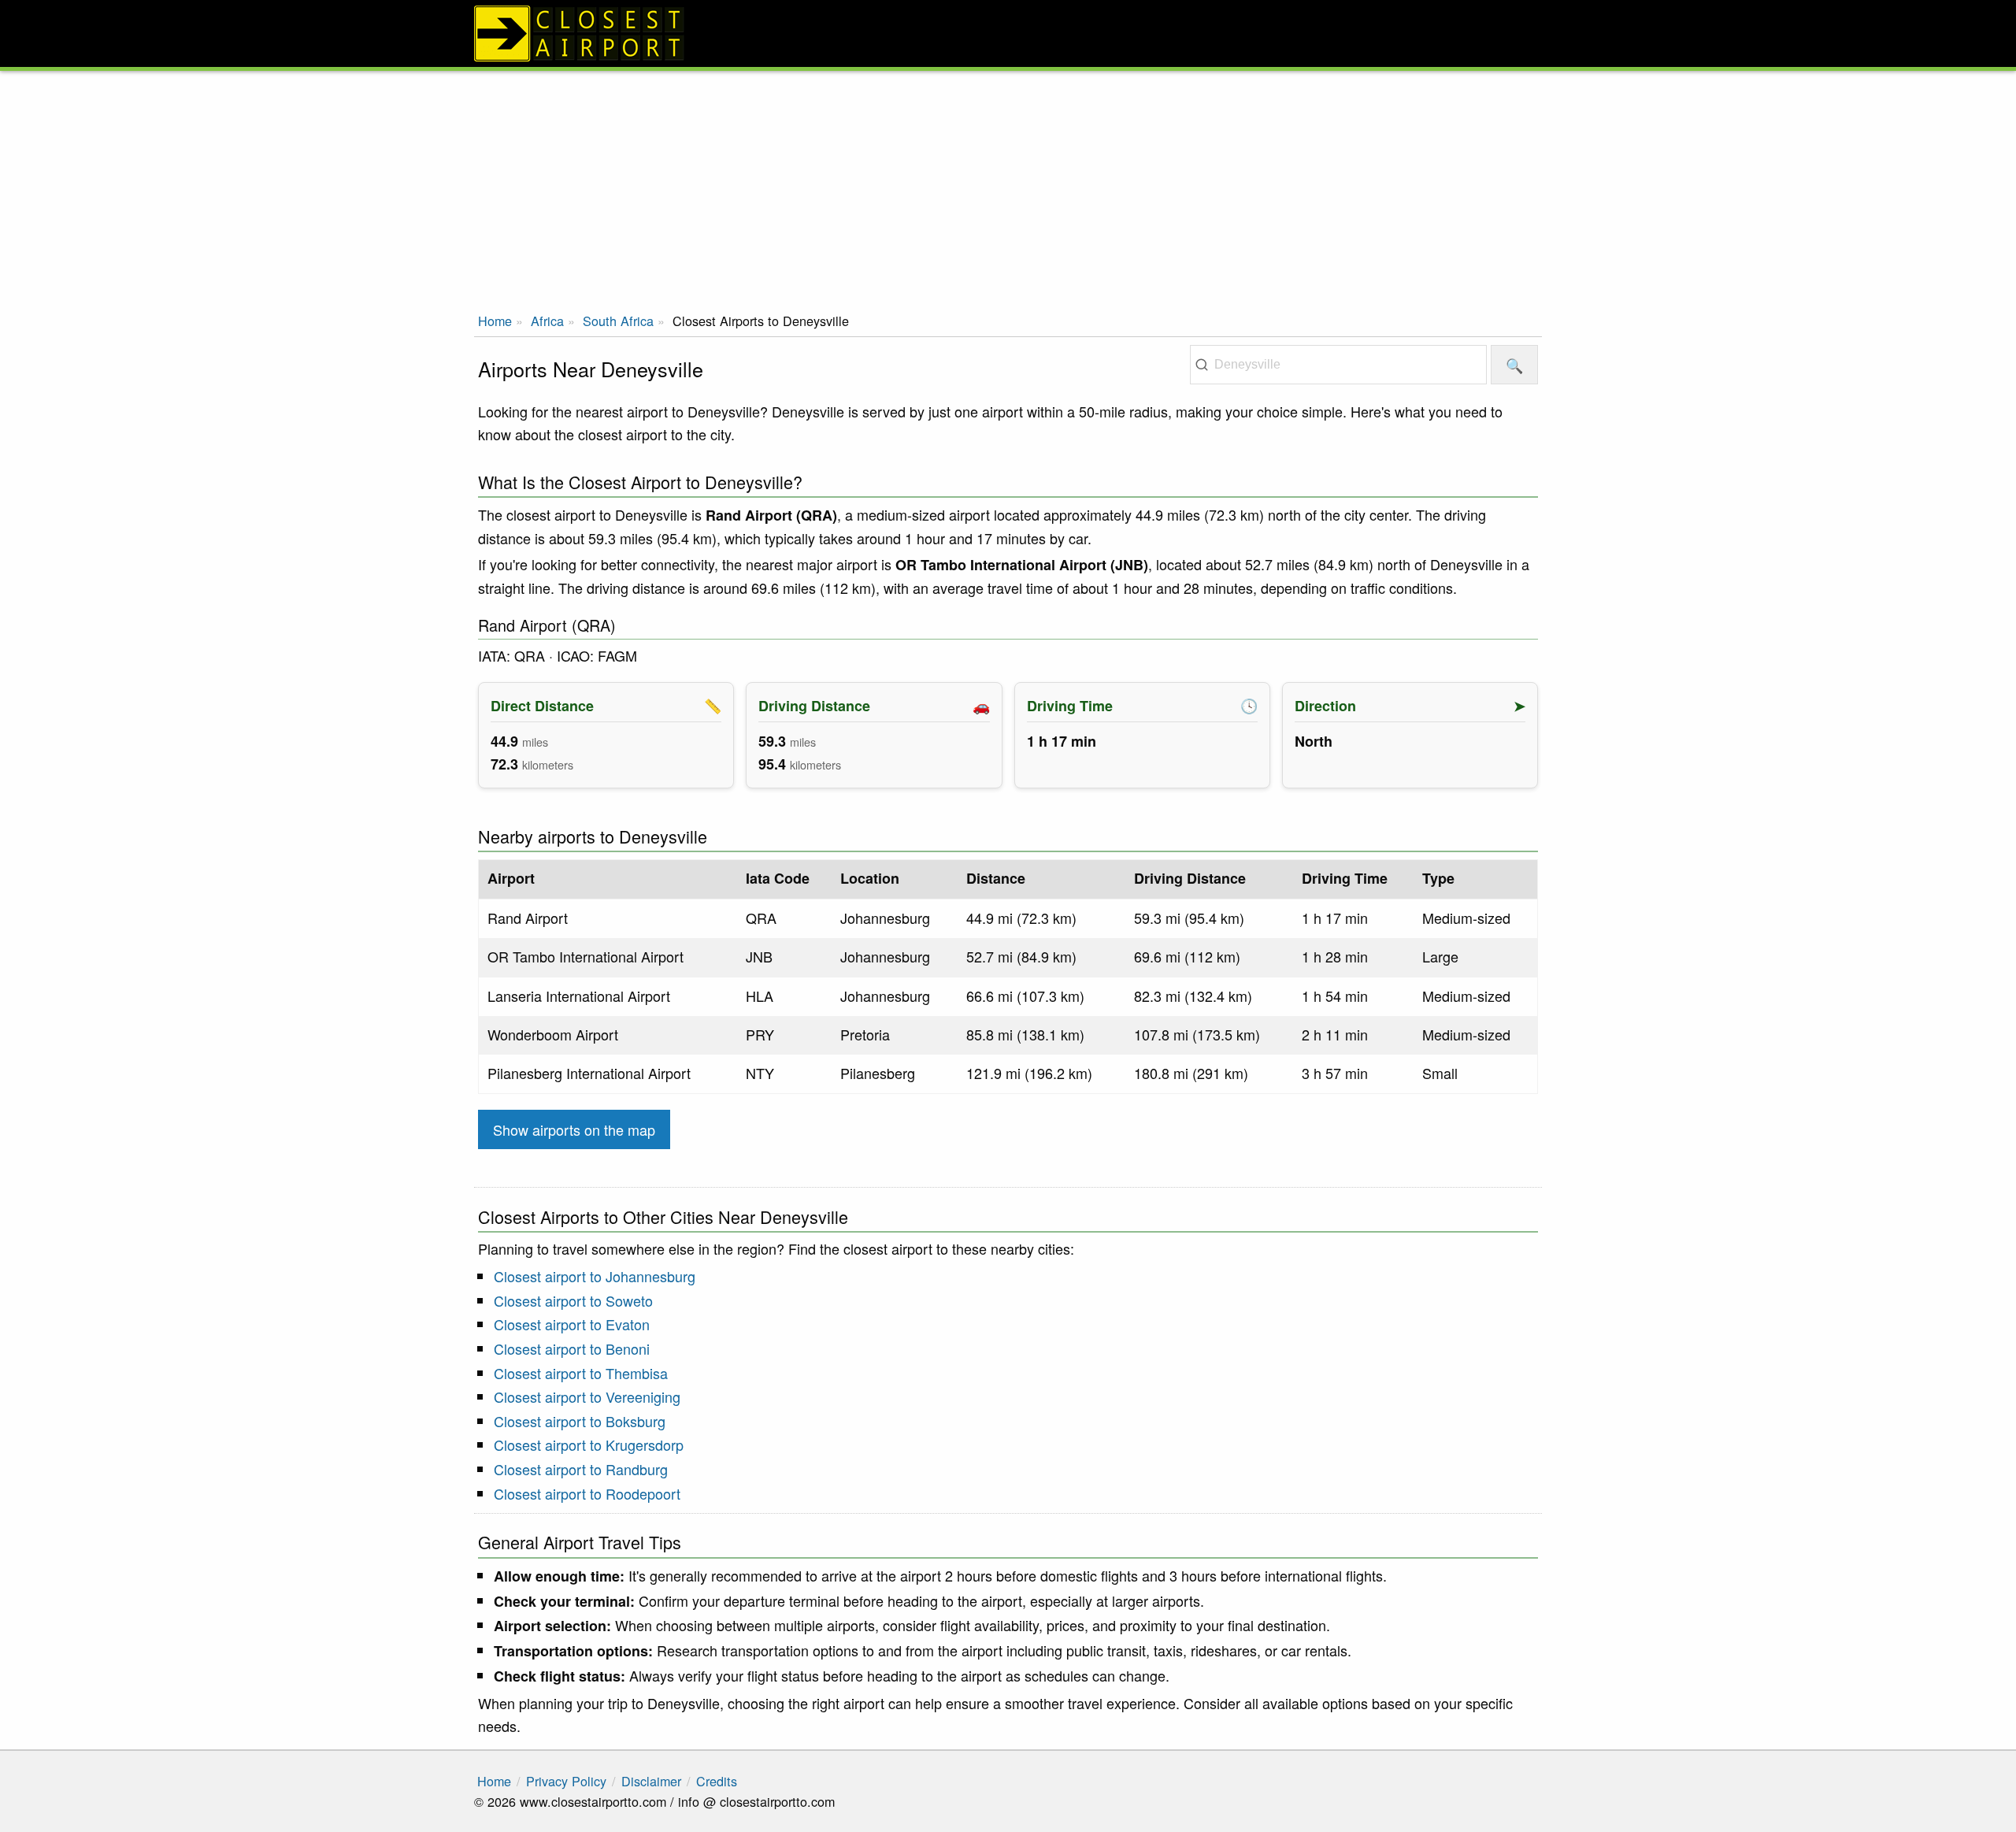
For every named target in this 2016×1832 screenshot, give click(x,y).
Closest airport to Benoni (572, 1348)
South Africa (618, 321)
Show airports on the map (574, 1129)
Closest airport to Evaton (572, 1324)
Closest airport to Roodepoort (587, 1493)
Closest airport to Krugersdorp (589, 1444)
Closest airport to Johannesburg (595, 1276)
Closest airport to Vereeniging (587, 1396)
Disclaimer (651, 1781)
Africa (547, 321)
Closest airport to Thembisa (581, 1373)
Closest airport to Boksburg (580, 1421)
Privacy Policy (566, 1781)
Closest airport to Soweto (573, 1300)
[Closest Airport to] (1008, 33)
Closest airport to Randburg (581, 1469)
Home (495, 321)
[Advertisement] (1008, 189)
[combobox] (1338, 365)
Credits (717, 1781)
